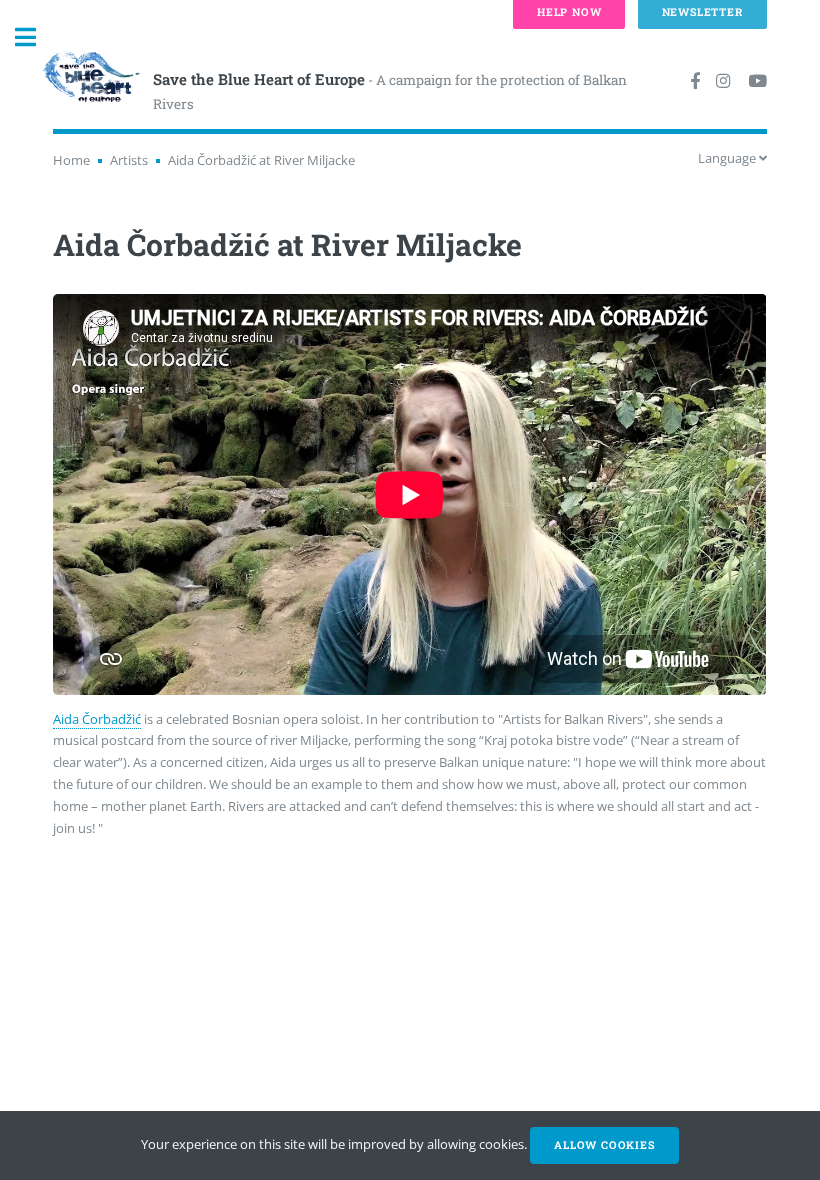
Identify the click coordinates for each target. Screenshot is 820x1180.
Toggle (36, 37)
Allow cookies (604, 1145)
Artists (129, 160)
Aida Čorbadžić (97, 719)
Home (71, 160)
